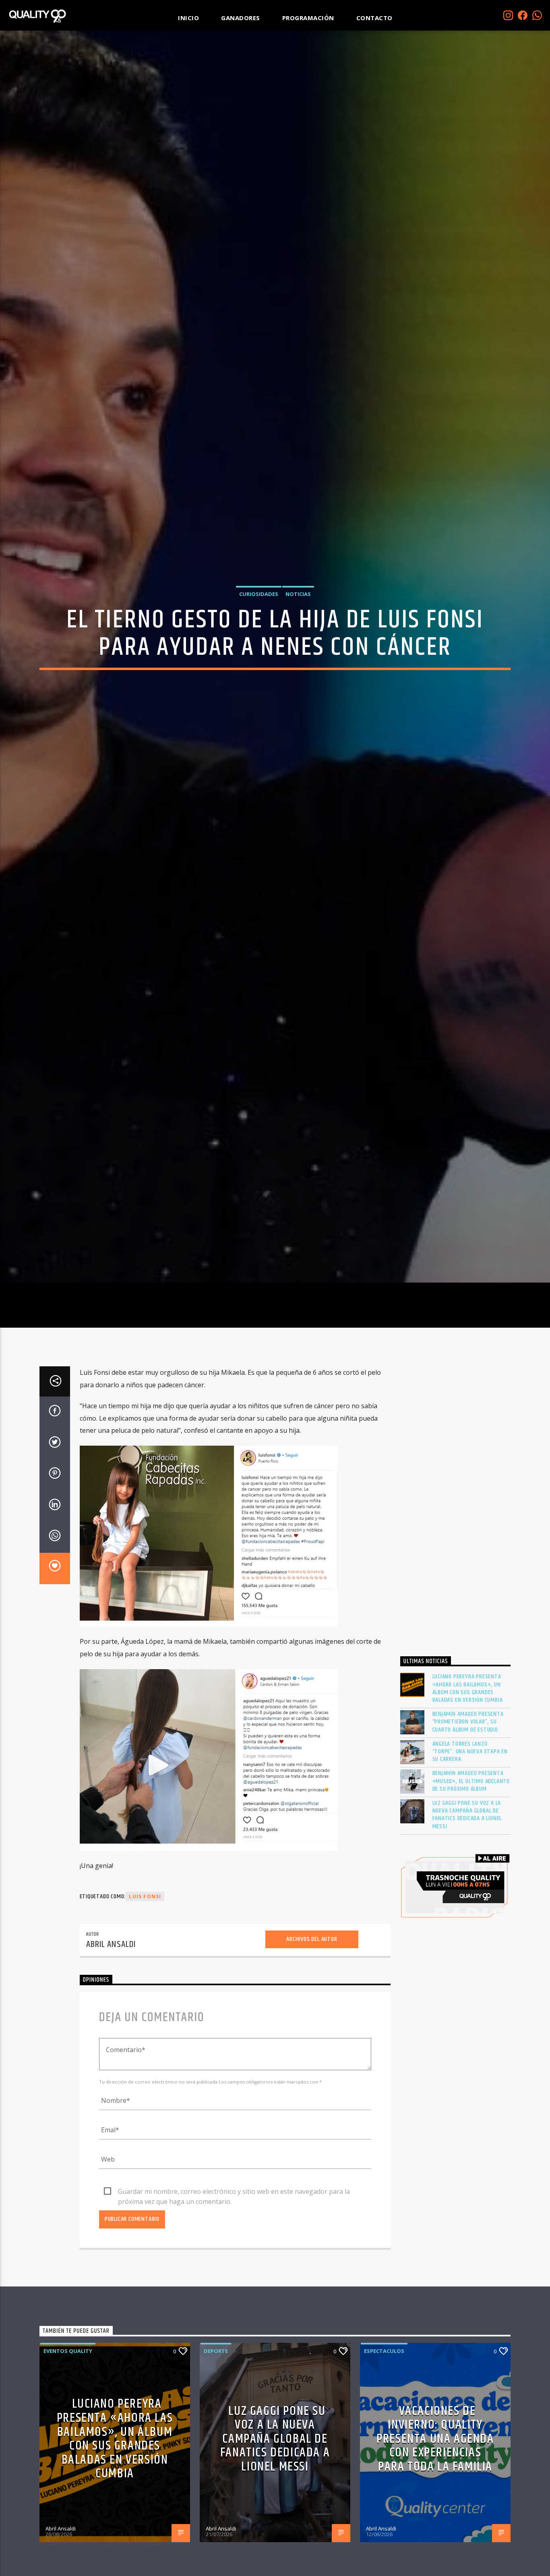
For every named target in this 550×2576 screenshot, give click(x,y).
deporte (216, 2469)
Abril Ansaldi (111, 2062)
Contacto (374, 18)
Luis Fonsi (145, 2014)
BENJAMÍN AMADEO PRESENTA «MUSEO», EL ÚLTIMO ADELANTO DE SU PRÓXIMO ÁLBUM (471, 1899)
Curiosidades (259, 648)
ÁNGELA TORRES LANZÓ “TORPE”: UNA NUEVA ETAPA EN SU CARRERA (470, 1870)
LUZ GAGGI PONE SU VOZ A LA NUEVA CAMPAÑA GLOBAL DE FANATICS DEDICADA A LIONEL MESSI (467, 1933)
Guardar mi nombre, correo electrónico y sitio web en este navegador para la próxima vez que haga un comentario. (234, 2310)
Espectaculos (384, 2469)
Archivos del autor (312, 2057)
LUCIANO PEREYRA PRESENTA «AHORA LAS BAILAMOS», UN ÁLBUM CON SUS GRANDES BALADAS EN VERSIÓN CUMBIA (468, 1806)
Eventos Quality (68, 2469)
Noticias (298, 648)
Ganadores (241, 18)
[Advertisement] (456, 1624)
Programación (308, 18)
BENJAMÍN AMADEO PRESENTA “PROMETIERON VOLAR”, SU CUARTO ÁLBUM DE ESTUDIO (468, 1840)
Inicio (188, 18)
